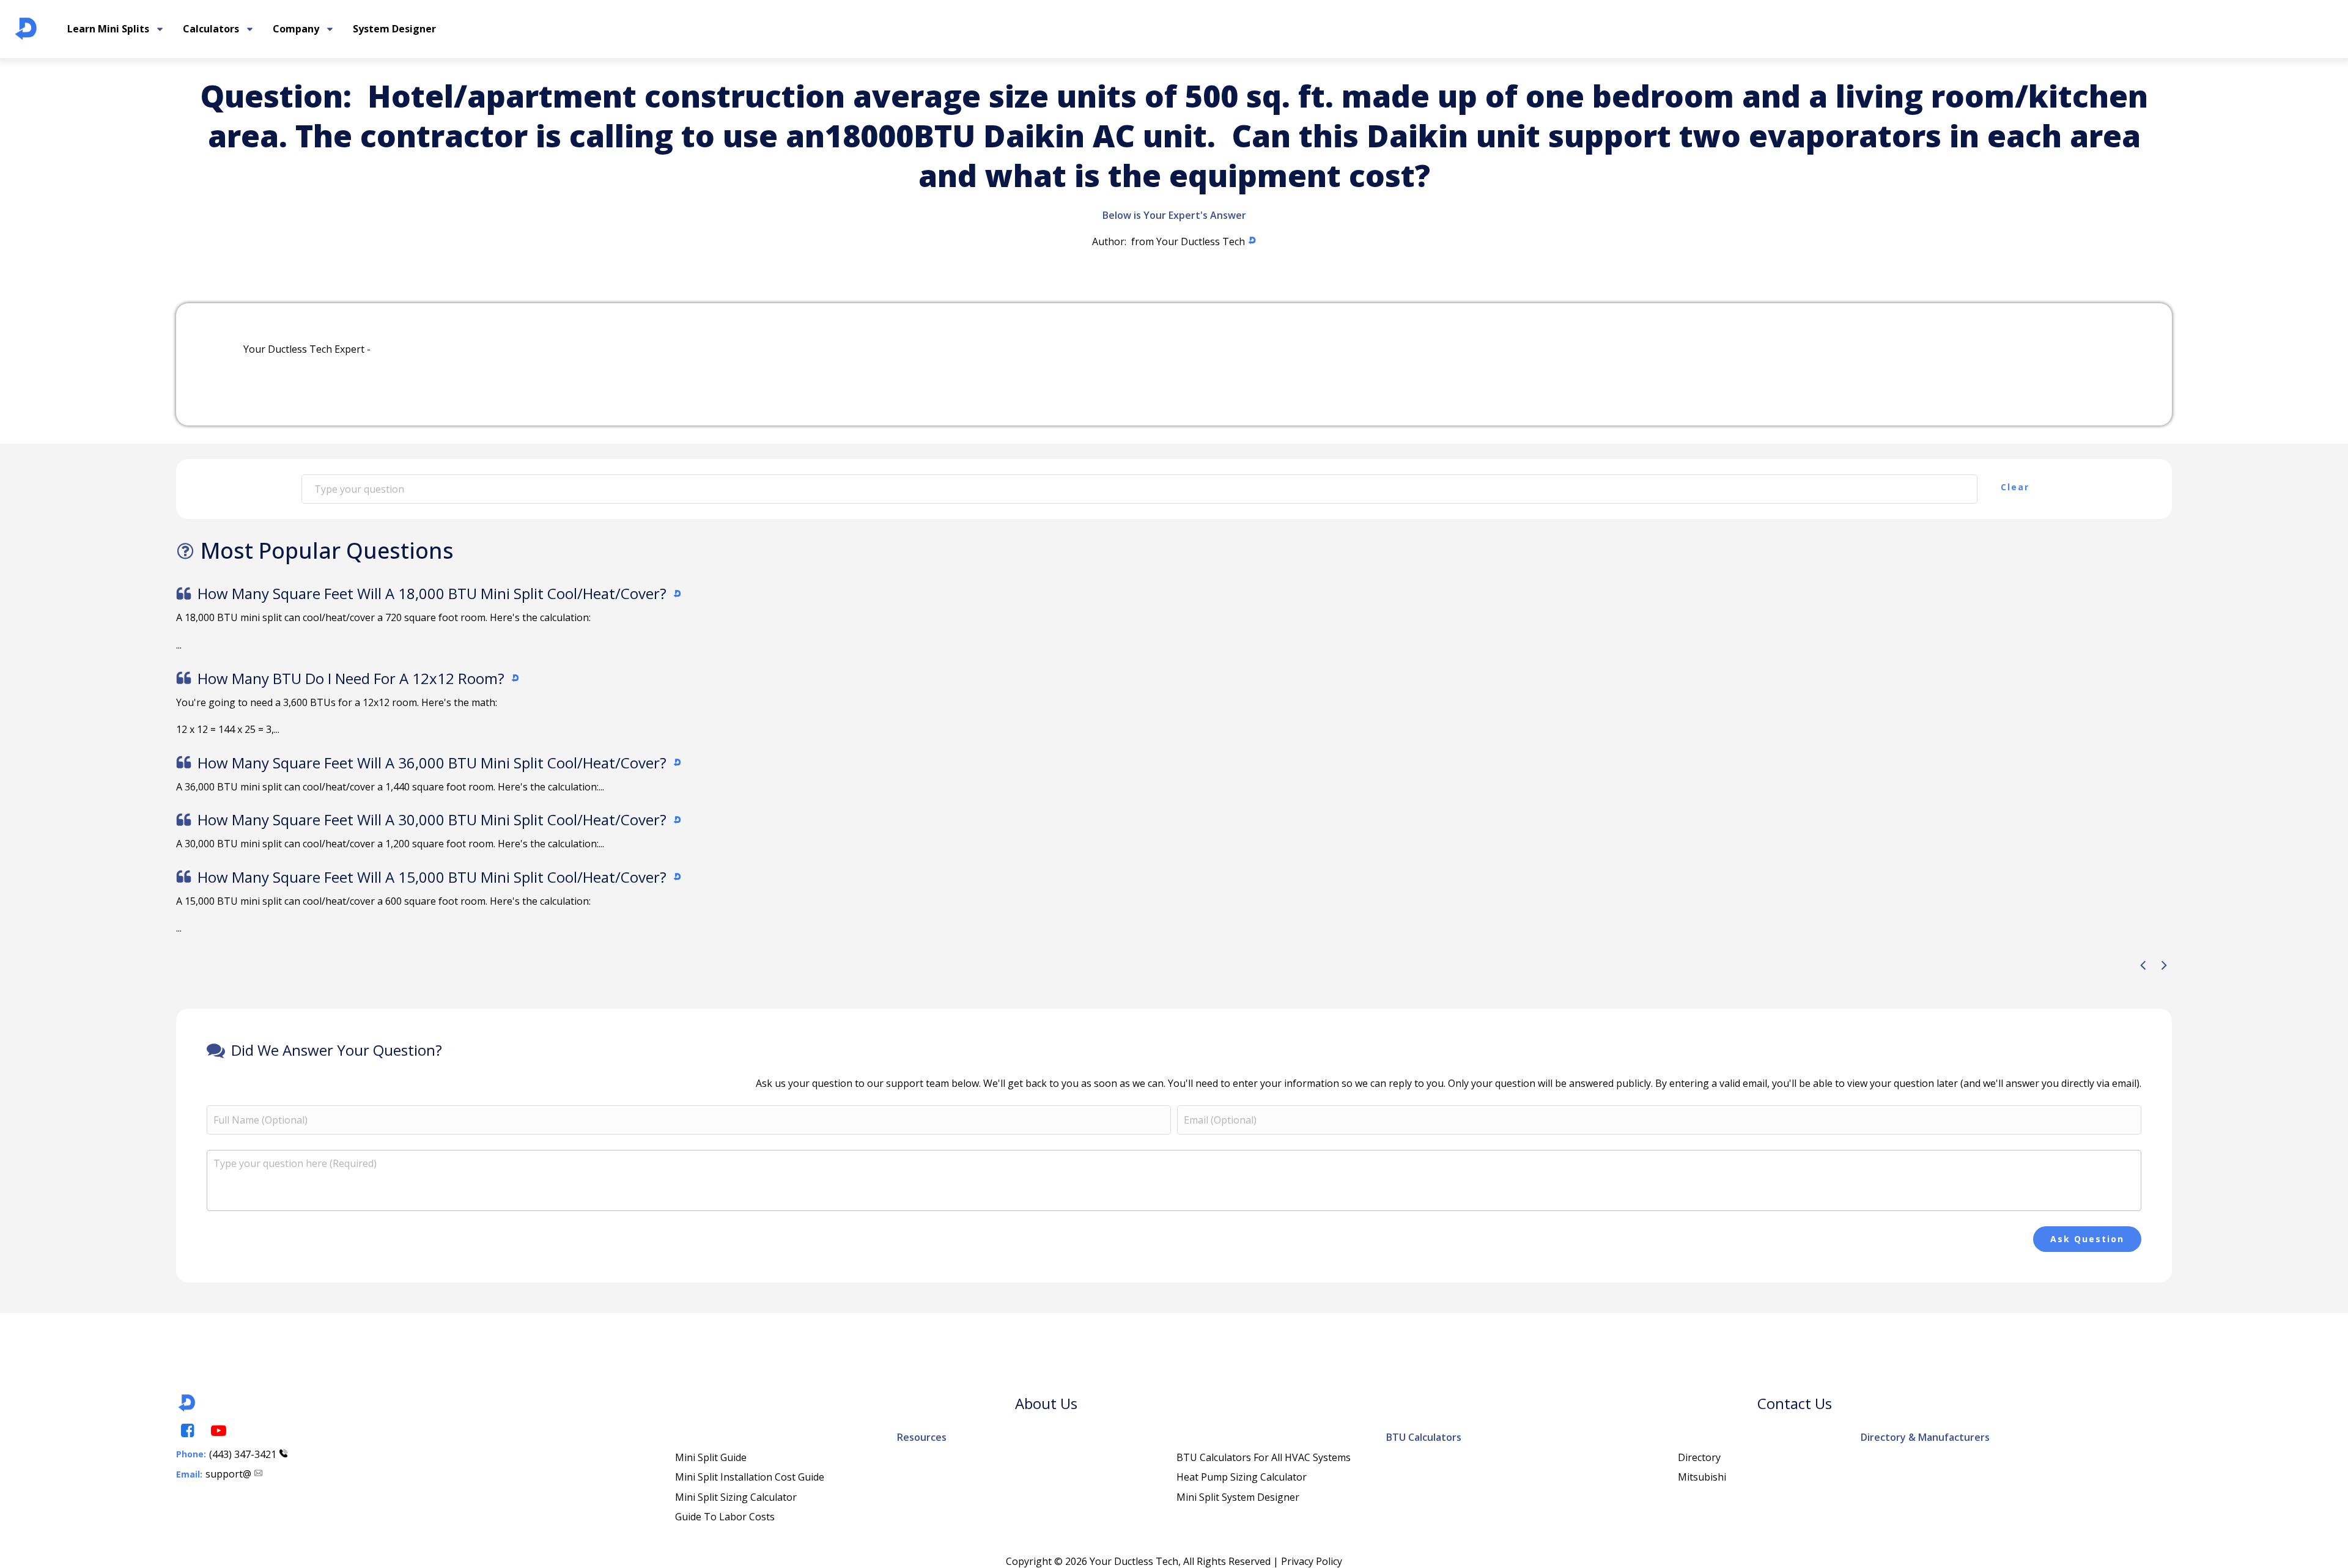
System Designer (394, 29)
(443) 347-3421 (243, 1454)
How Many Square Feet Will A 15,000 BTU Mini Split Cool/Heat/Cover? (432, 877)
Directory (1699, 1457)
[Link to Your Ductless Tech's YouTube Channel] (218, 1431)
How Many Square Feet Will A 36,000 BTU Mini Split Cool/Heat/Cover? (432, 763)
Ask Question (2087, 1239)
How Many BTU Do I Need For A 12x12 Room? (351, 678)
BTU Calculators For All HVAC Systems (1264, 1457)
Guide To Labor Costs (725, 1517)
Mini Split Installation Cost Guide (750, 1477)
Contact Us (1795, 1403)
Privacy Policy (1312, 1561)
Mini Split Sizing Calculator (736, 1497)
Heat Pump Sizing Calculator (1242, 1477)
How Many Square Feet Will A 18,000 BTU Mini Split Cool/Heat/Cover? (432, 593)
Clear (2015, 487)
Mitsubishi (1702, 1477)
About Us (1046, 1403)
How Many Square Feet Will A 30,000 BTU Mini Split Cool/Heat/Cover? (432, 819)
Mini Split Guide (711, 1457)
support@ (228, 1474)
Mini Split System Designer (1238, 1497)
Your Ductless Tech (1201, 241)
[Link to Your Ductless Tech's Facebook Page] (186, 1431)
